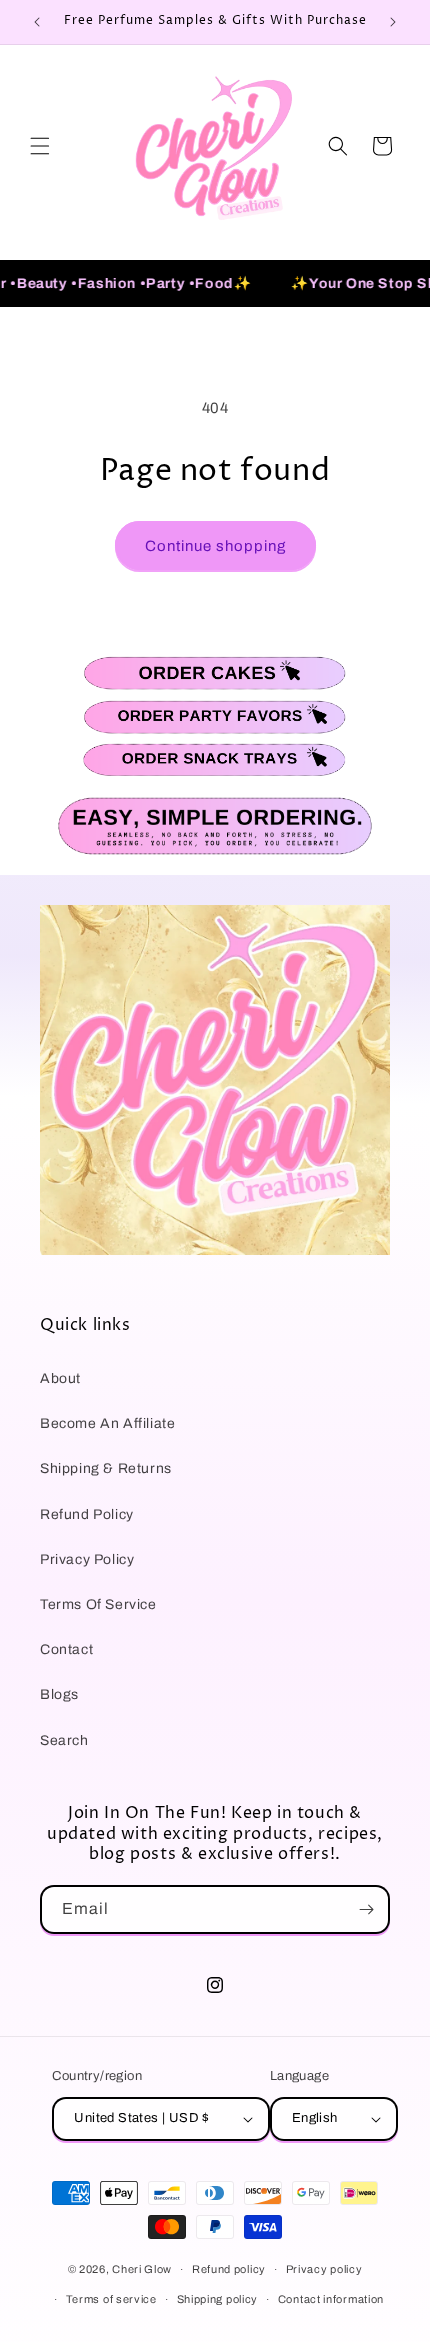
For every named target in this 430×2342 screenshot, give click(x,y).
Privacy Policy (87, 1559)
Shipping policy (218, 2299)
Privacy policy (324, 2269)
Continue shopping (215, 546)
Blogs (59, 1694)
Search (64, 1740)
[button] (40, 146)
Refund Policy (87, 1514)
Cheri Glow (142, 2269)
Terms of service (111, 2299)
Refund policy (229, 2269)
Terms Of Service (98, 1604)
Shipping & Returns (106, 1468)
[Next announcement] (393, 22)
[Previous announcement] (37, 22)
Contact (66, 1649)
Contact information (331, 2299)
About (60, 1378)
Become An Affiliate (107, 1423)
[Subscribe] (366, 1909)
